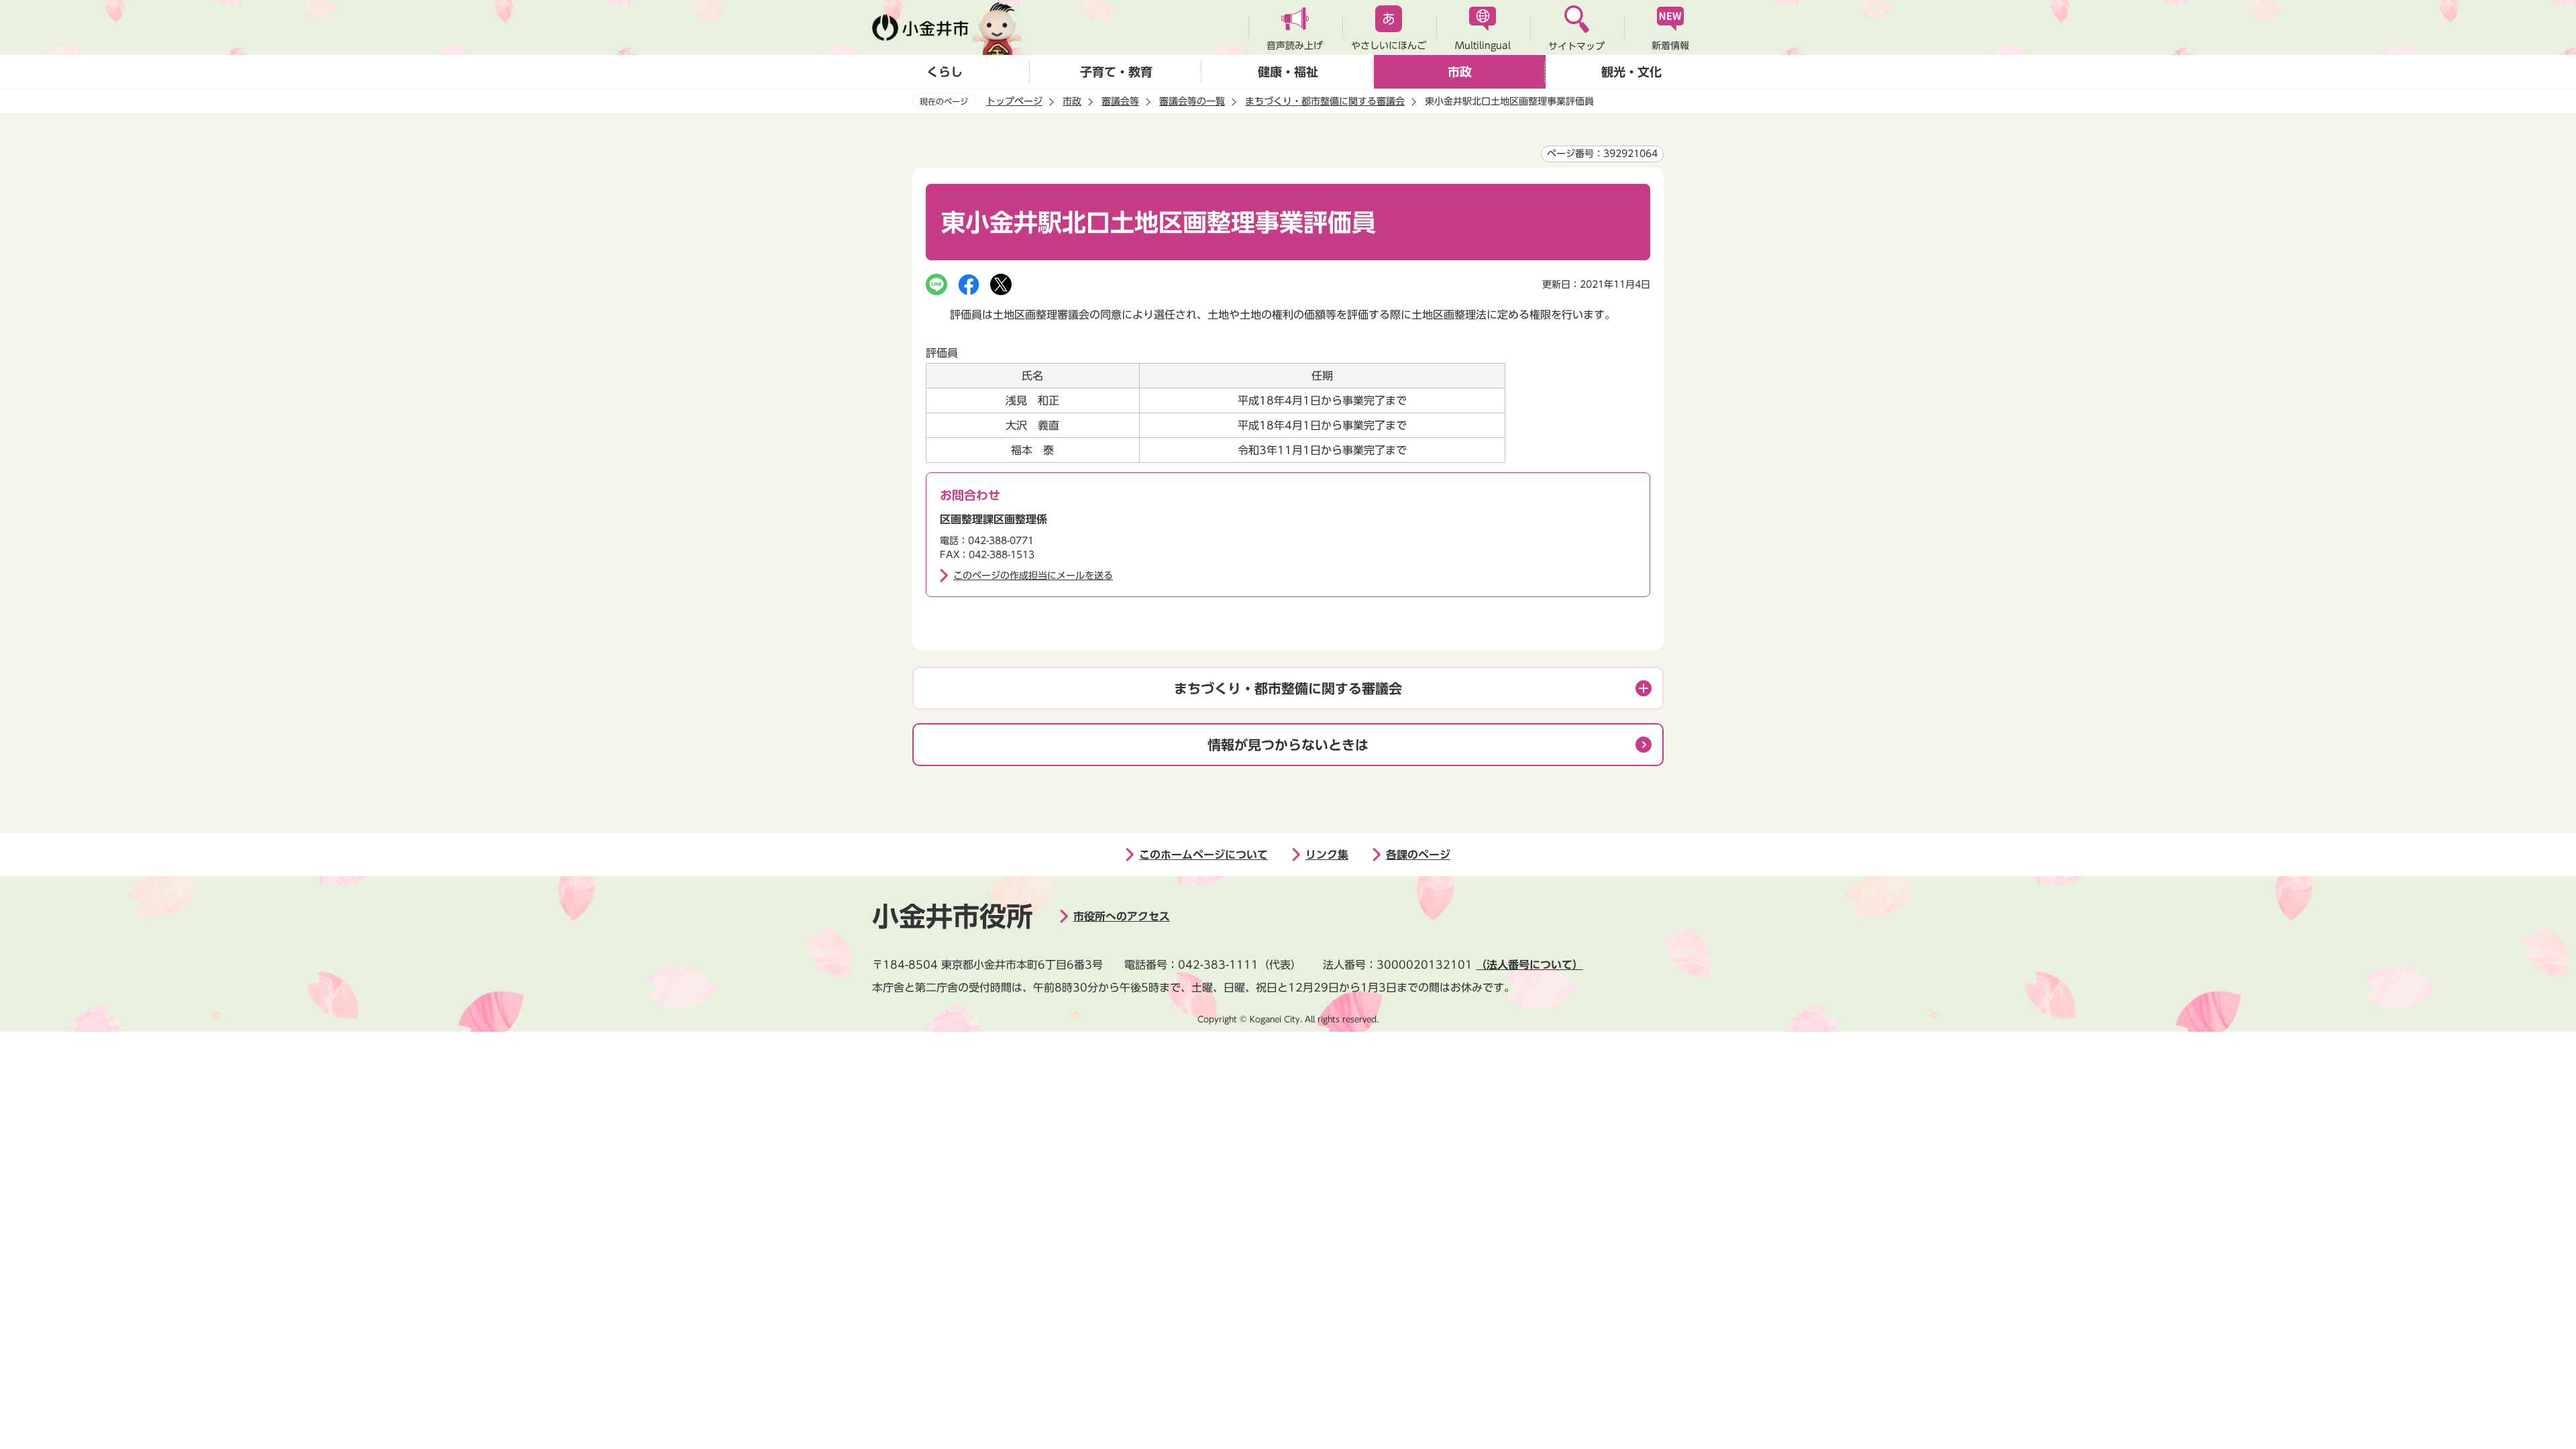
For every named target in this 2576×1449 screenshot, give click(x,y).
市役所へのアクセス (1122, 916)
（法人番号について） (1529, 965)
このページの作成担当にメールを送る (1033, 576)
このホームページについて (1203, 855)
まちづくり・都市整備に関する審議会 (1325, 101)
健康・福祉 (1288, 72)
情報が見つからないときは (1288, 745)
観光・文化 (1631, 72)
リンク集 (1327, 855)
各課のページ (1418, 855)
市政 (1460, 72)
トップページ (1014, 101)
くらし (945, 72)
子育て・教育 (1116, 72)
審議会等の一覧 (1192, 101)
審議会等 (1120, 101)
